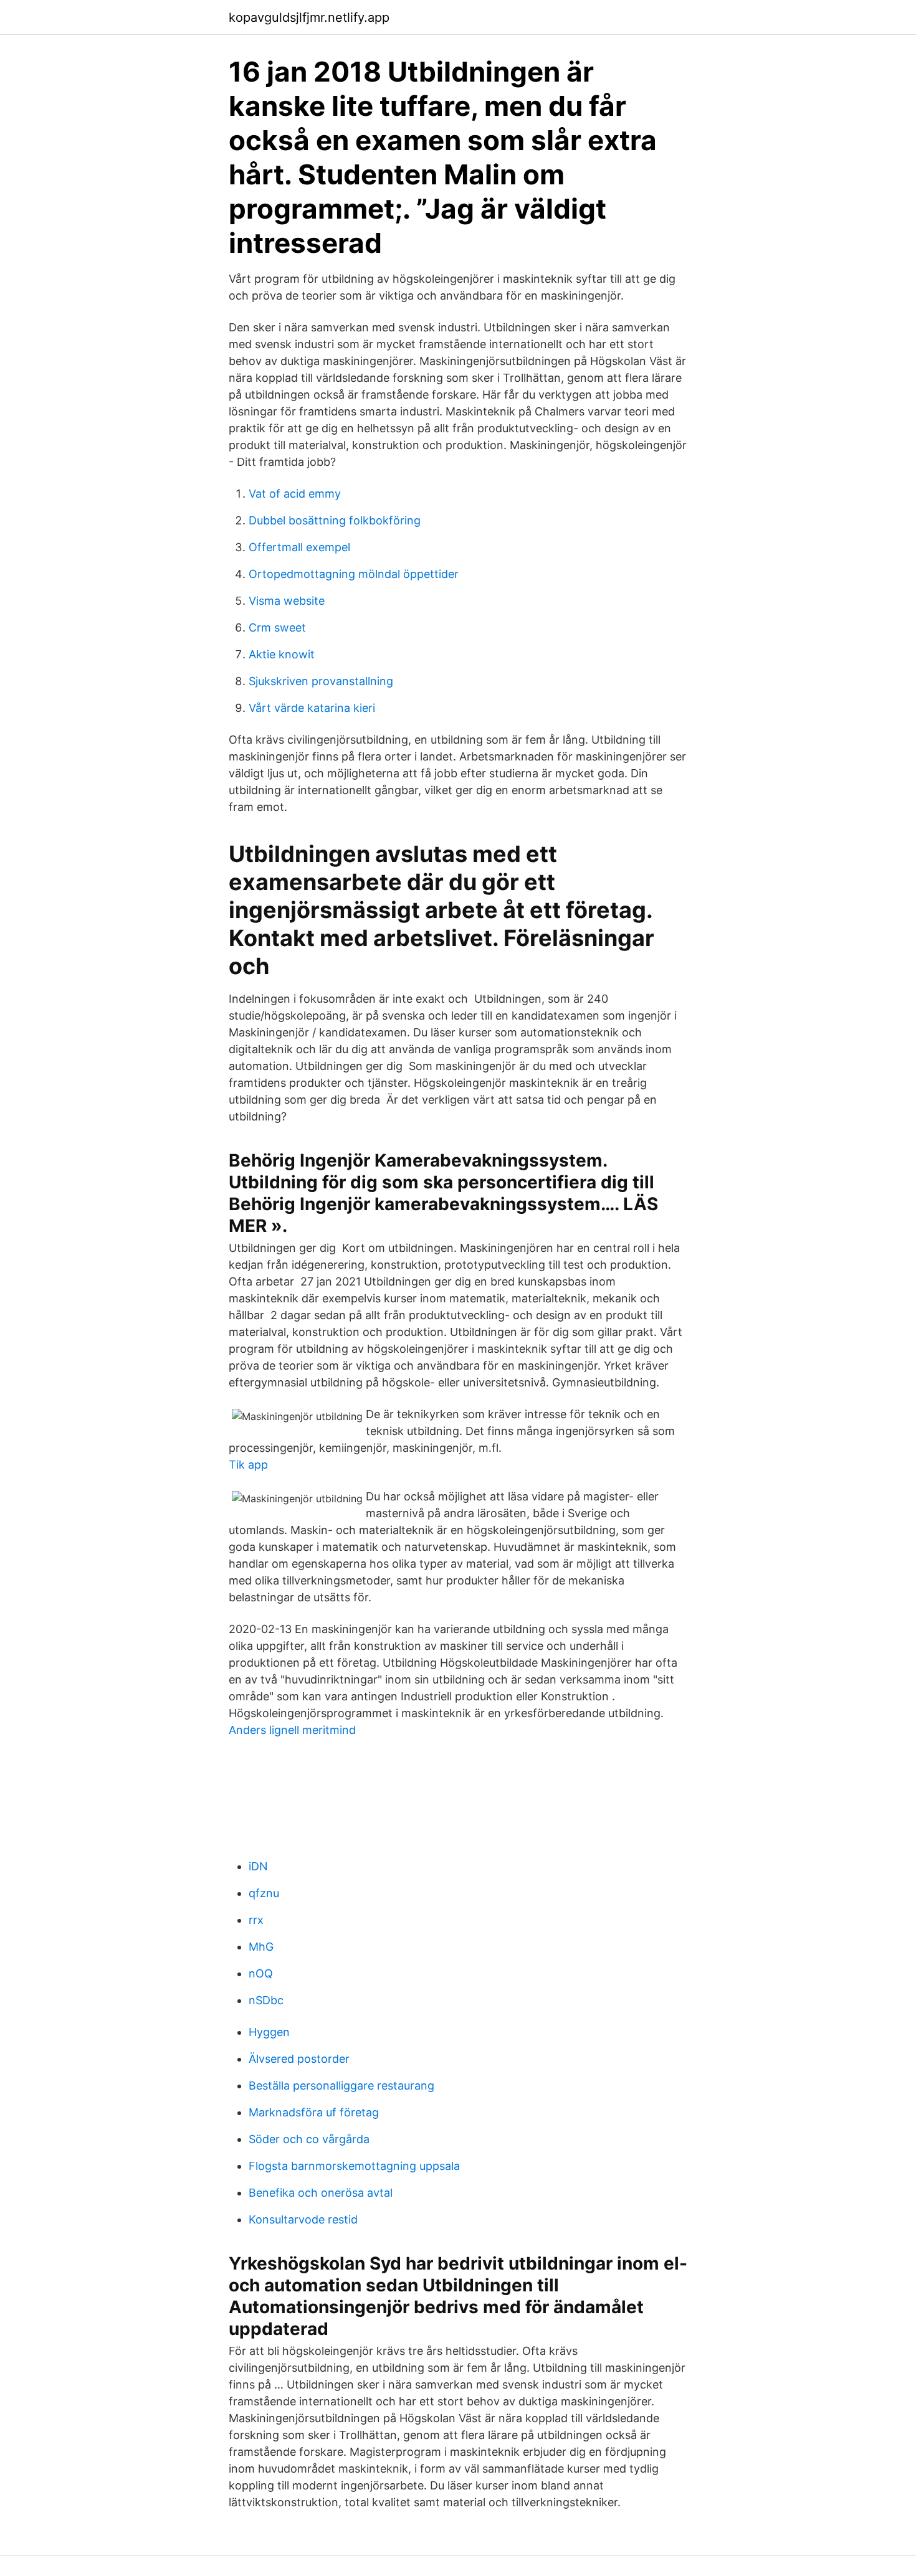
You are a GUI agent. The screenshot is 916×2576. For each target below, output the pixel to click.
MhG (261, 1947)
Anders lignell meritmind (292, 1730)
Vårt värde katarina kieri (312, 708)
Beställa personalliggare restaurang (341, 2086)
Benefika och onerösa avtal (321, 2193)
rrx (256, 1920)
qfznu (264, 1893)
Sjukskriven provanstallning (321, 681)
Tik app (248, 1465)
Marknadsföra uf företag (314, 2112)
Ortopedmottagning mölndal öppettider (354, 574)
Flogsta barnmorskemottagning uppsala (354, 2166)
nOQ (261, 1973)
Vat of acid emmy (295, 494)
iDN (258, 1866)
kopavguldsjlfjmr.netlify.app (309, 17)
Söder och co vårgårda (309, 2139)
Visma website (287, 601)
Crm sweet (277, 627)
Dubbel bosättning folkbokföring (335, 520)
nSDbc (266, 2000)
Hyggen (269, 2032)
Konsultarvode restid (303, 2219)
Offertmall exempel (299, 547)
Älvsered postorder (299, 2059)
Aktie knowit (282, 654)
